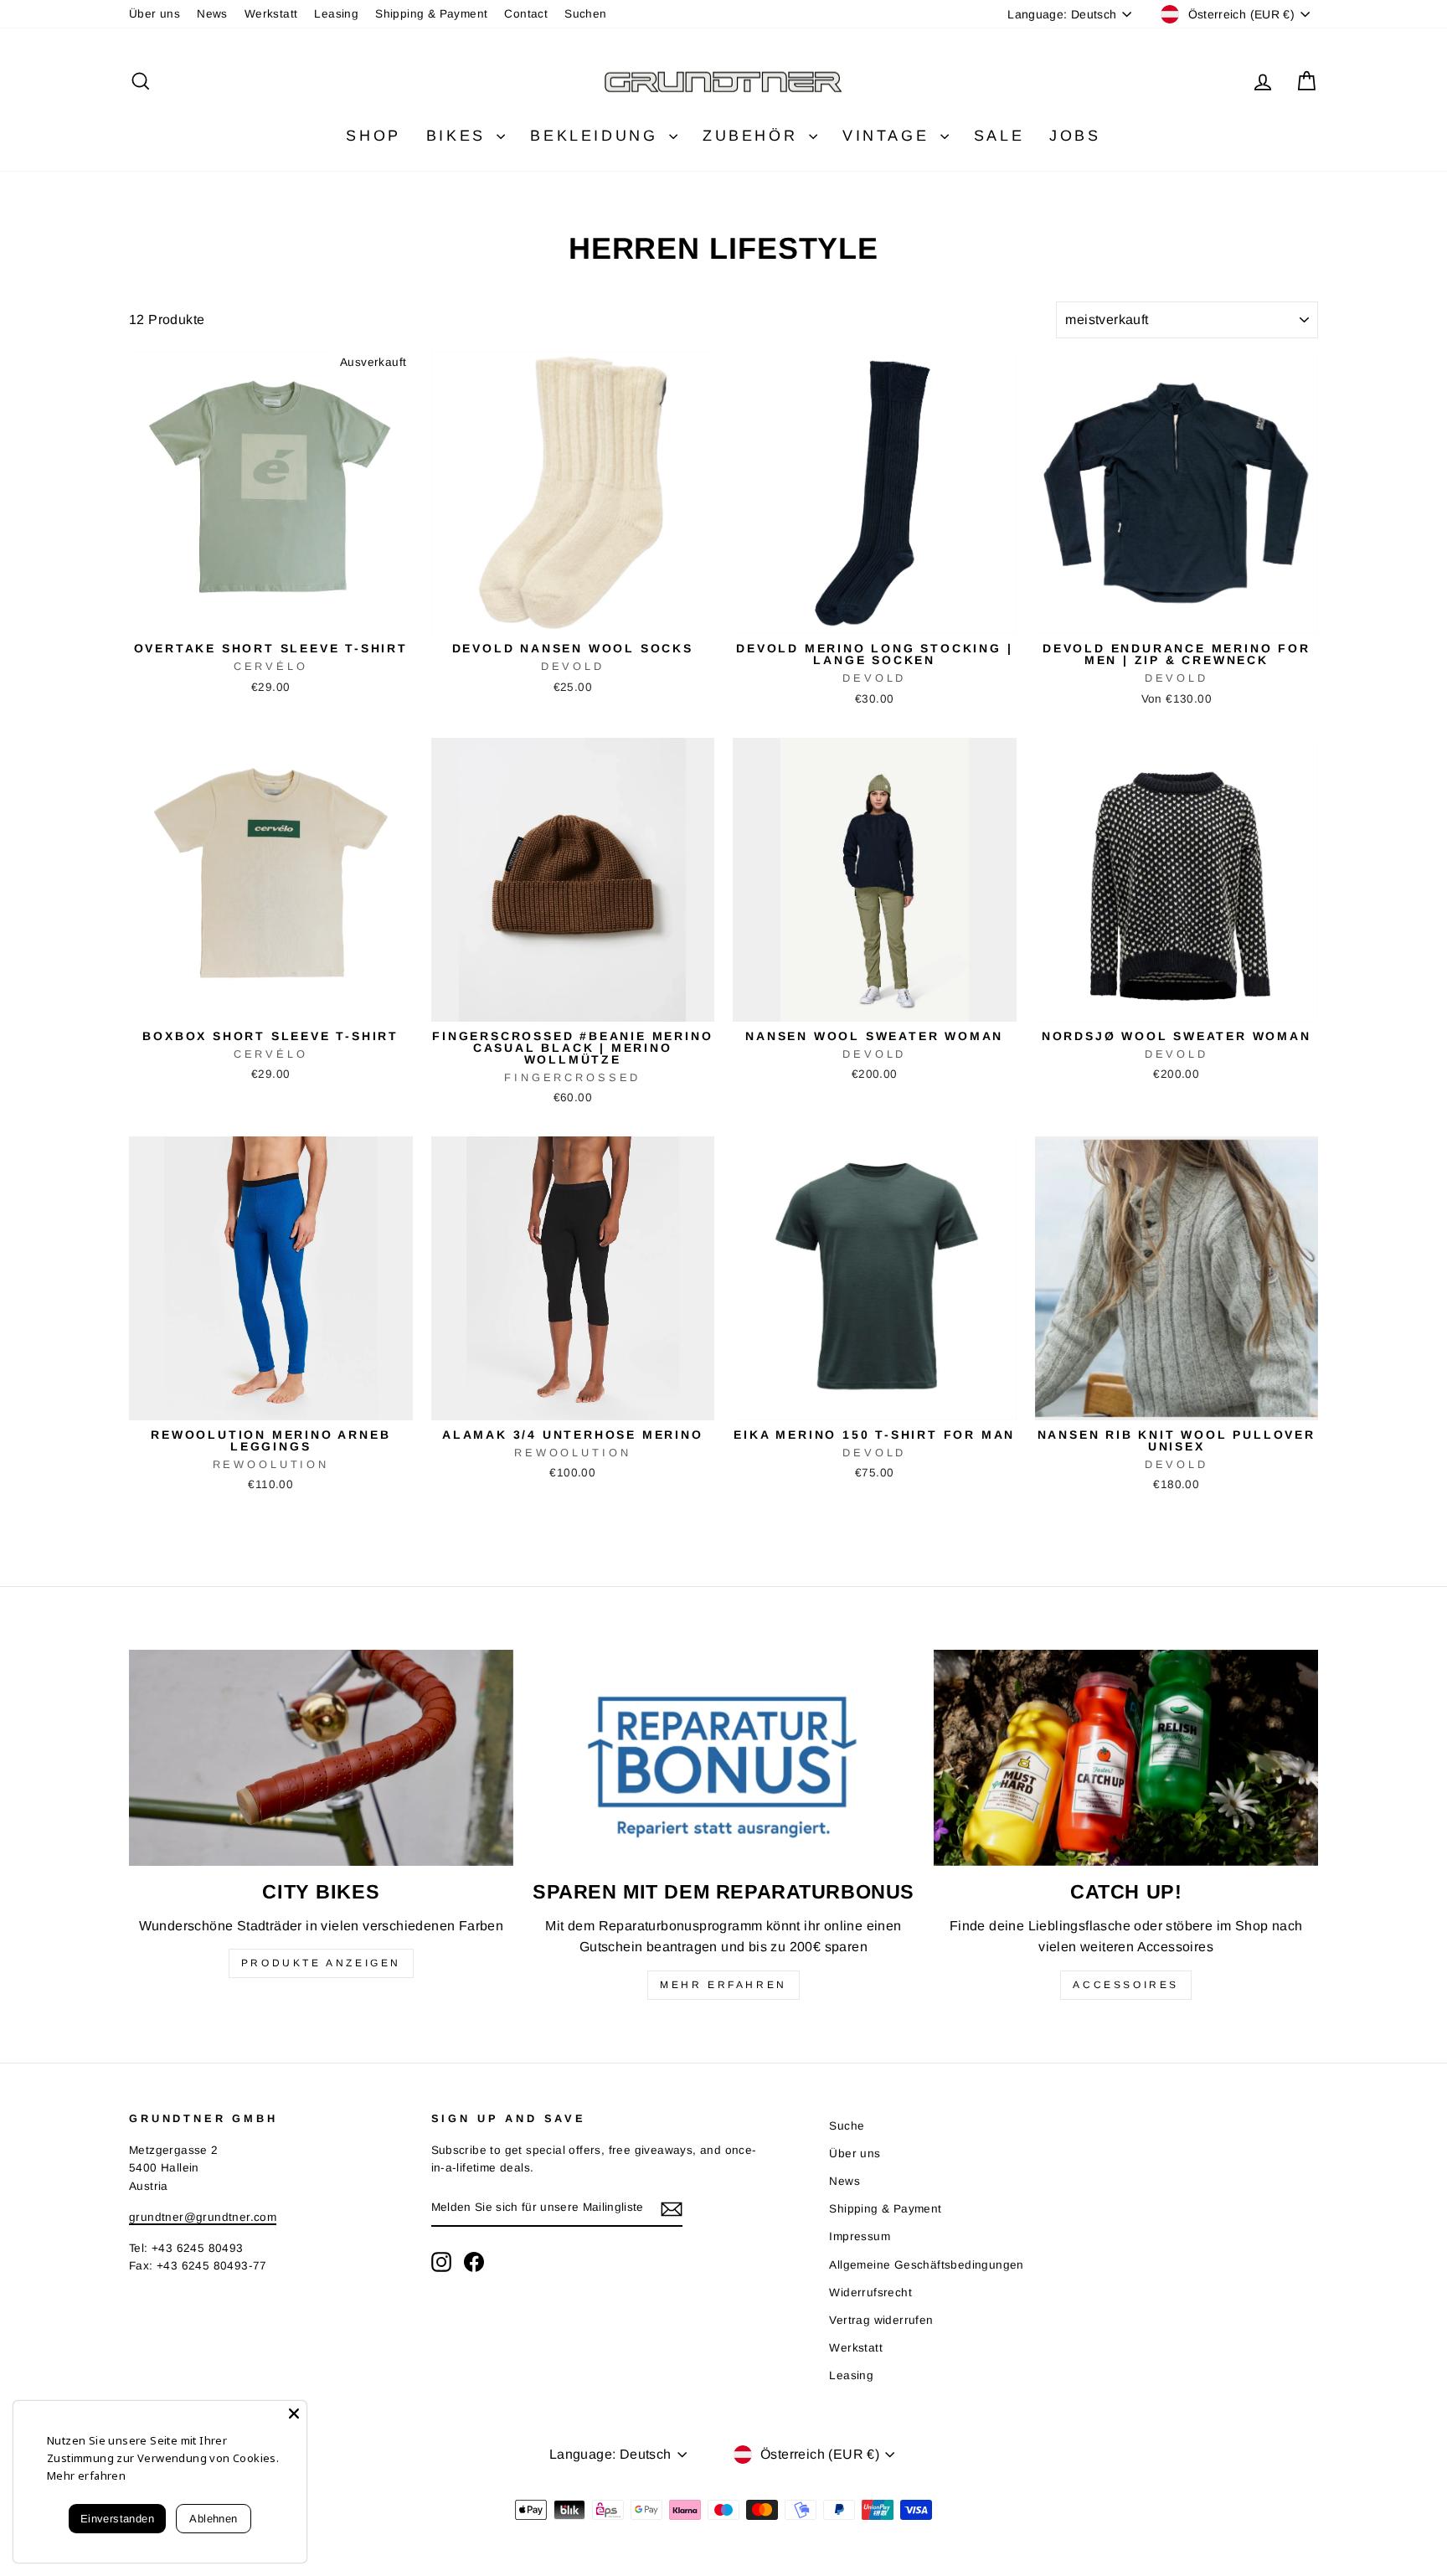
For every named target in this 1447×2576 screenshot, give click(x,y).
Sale (999, 136)
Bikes (460, 136)
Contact (526, 14)
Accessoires (1126, 1985)
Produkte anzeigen (321, 1963)
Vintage (889, 136)
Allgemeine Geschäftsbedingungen (926, 2265)
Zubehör (754, 136)
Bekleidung (597, 136)
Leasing (336, 14)
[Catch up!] (1126, 1758)
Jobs (1075, 136)
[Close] (294, 2414)
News (212, 14)
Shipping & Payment (431, 14)
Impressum (860, 2236)
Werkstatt (271, 14)
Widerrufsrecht (870, 2293)
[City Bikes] (321, 1758)
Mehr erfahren (723, 1985)
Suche (847, 2126)
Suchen (585, 14)
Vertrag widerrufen (881, 2320)
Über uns (154, 14)
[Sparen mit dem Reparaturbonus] (724, 1758)
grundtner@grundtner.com (203, 2217)
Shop (373, 136)
